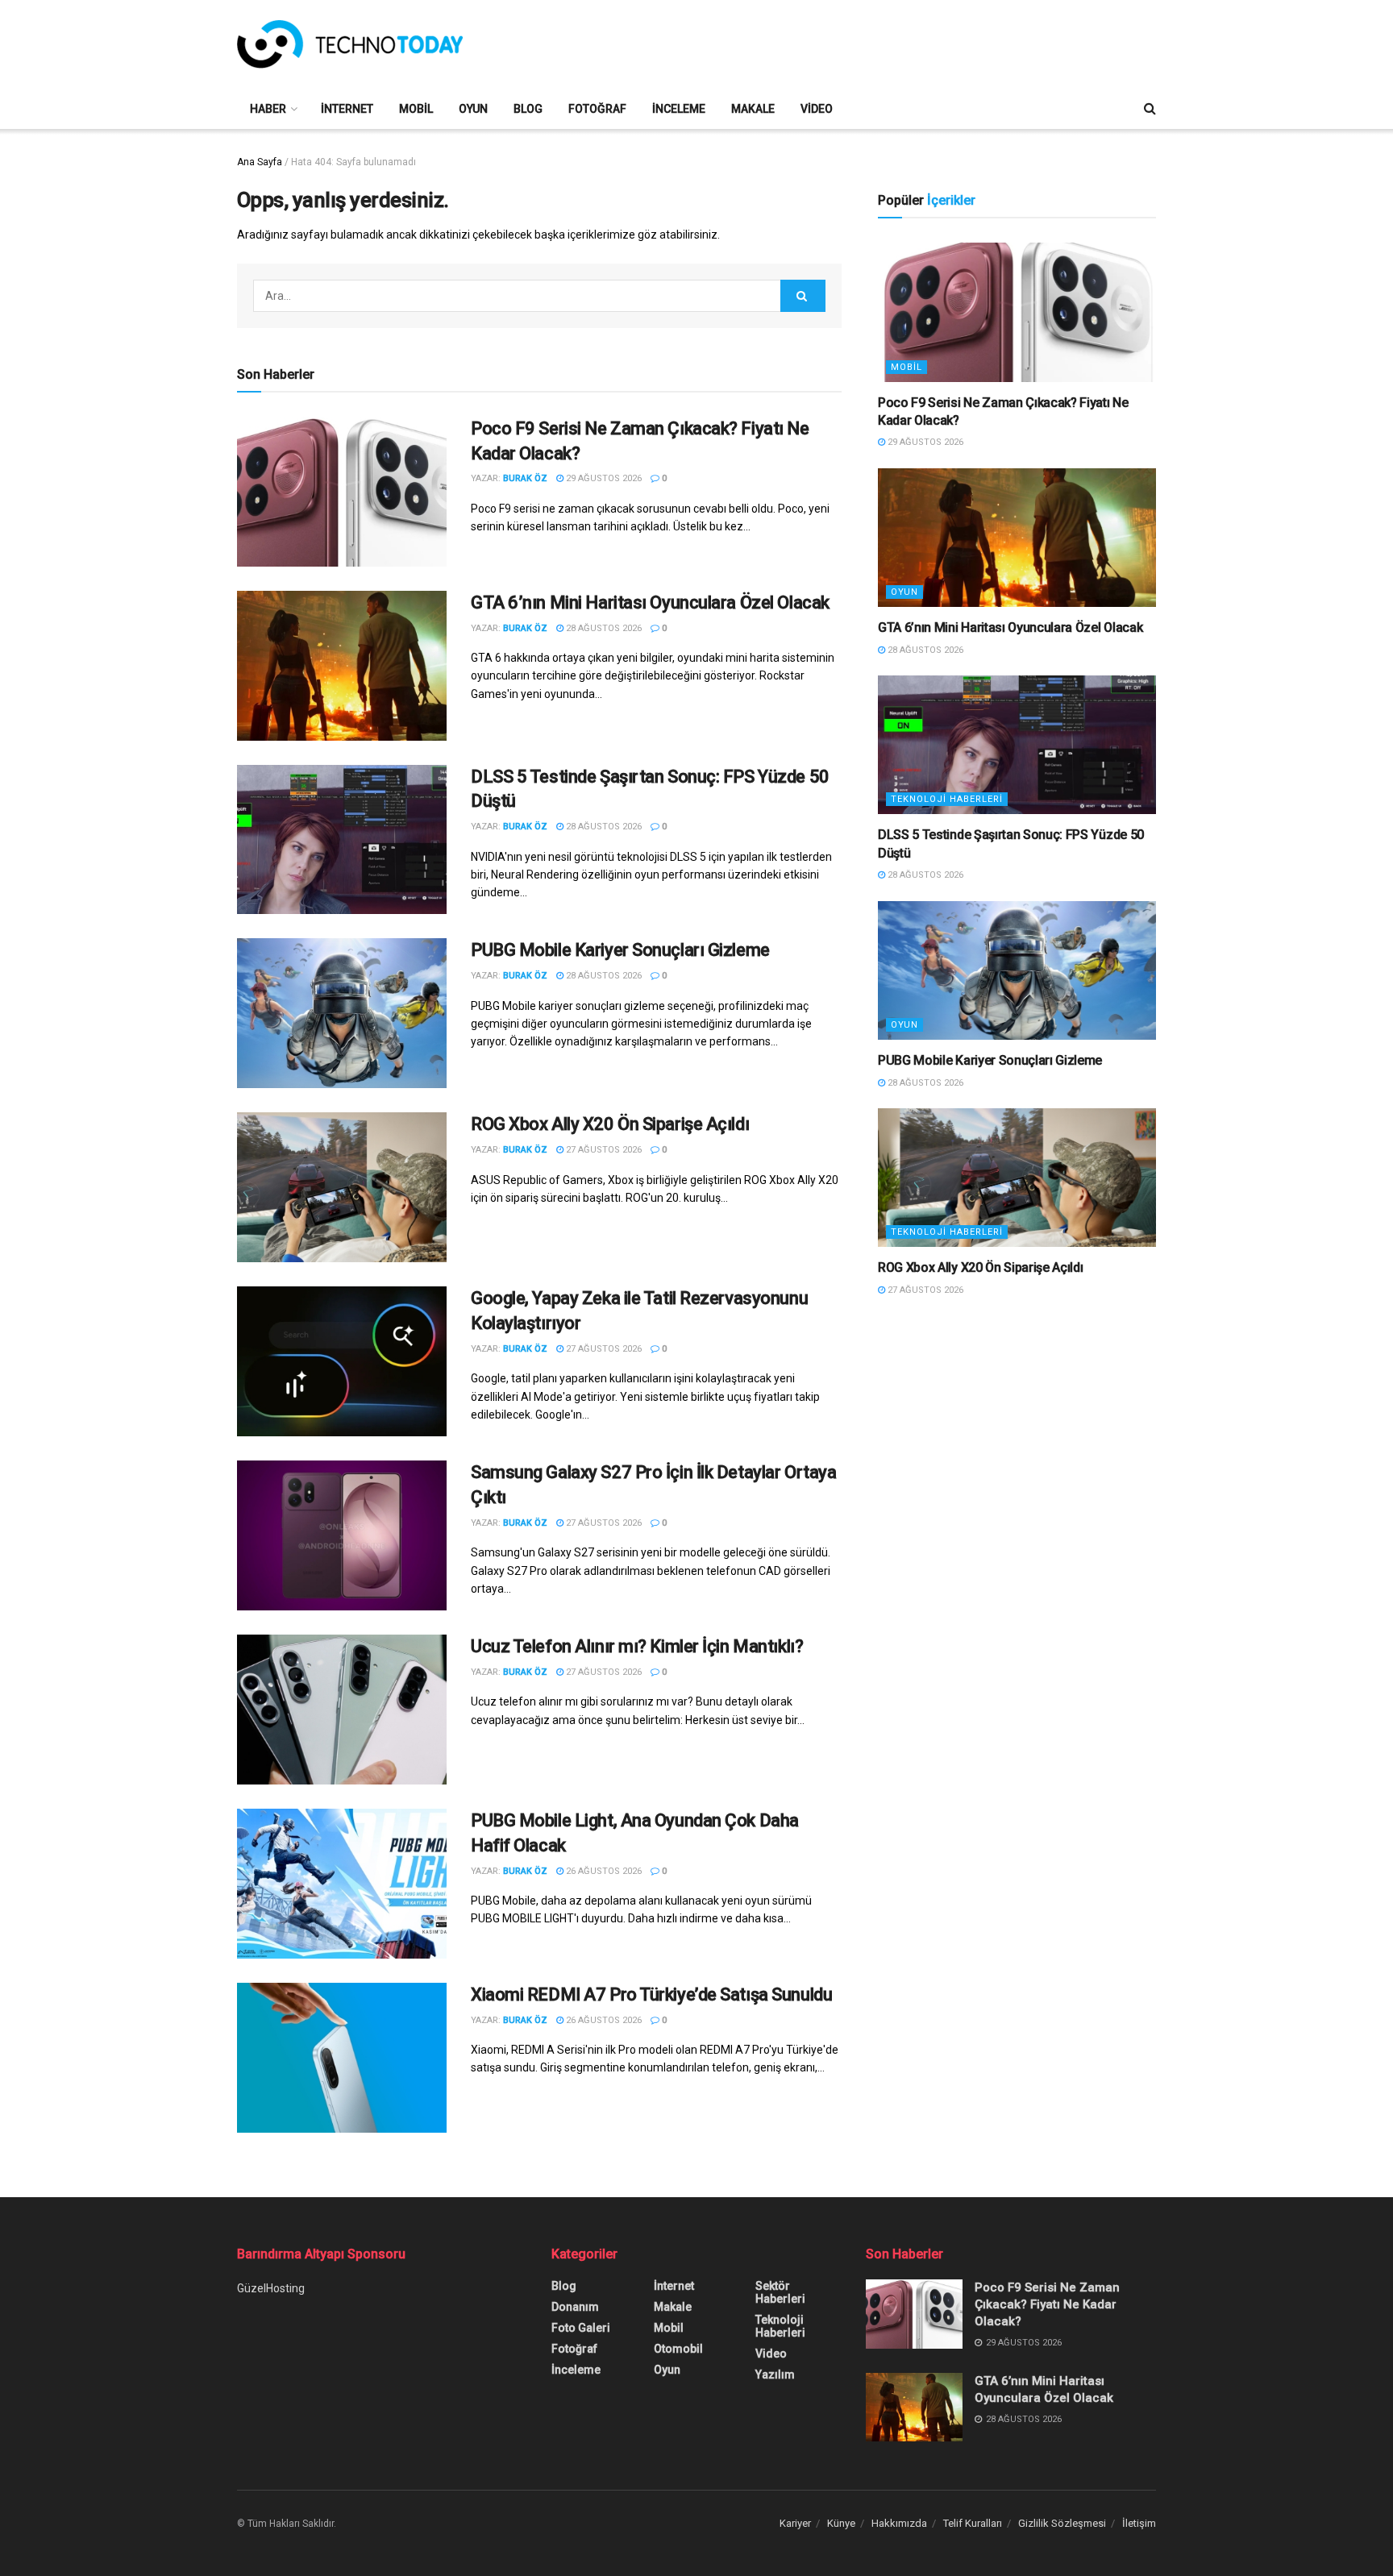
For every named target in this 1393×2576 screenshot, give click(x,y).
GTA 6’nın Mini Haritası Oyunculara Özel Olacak (650, 602)
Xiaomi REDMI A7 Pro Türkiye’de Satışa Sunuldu (651, 1994)
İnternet (347, 109)
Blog (528, 109)
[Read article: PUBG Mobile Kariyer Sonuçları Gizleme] (342, 1013)
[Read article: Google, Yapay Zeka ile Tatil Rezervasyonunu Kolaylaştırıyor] (342, 1361)
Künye (841, 2523)
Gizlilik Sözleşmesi (1062, 2523)
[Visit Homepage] (350, 44)
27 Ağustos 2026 (603, 1150)
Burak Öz (525, 478)
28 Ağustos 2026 (603, 628)
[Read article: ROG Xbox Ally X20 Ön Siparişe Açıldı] (342, 1187)
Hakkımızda (899, 2523)
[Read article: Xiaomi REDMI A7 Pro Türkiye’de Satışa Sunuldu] (342, 2058)
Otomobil (678, 2349)
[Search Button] (1150, 109)
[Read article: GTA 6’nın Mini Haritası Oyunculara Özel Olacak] (342, 666)
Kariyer (795, 2523)
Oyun (473, 109)
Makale (753, 109)
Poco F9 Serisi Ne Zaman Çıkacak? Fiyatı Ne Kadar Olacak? (1047, 2304)
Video (817, 109)
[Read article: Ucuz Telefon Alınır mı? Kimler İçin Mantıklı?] (342, 1710)
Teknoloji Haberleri (947, 799)
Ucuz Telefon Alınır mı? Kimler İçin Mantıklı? (637, 1646)
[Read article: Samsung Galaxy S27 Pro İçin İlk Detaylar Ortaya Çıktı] (342, 1535)
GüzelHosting (271, 2288)
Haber (268, 109)
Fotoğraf (597, 109)
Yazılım (775, 2374)
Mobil (416, 109)
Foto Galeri (581, 2328)
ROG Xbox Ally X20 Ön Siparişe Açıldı (610, 1124)
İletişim (1139, 2523)
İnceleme (679, 109)
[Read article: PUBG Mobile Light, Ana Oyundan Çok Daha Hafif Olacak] (342, 1884)
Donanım (575, 2307)
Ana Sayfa (260, 162)
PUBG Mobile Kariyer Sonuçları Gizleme (620, 950)
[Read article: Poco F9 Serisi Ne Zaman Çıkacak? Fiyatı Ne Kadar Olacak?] (342, 492)
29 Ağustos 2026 (603, 478)
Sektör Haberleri (780, 2292)
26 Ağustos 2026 (603, 1871)
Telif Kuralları (973, 2523)
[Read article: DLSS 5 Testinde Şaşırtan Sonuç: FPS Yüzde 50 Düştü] (342, 840)
